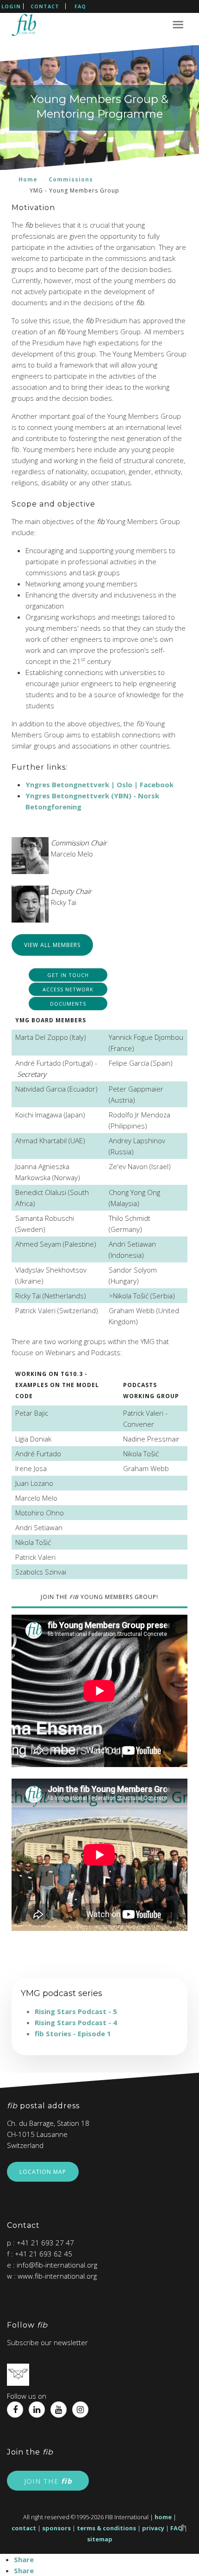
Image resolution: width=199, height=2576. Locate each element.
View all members (52, 945)
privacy (153, 2528)
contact (45, 6)
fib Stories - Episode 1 (73, 2033)
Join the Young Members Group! (99, 1597)
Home (28, 179)
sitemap (100, 2539)
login (11, 6)
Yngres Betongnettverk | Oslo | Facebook (99, 784)
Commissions (71, 179)
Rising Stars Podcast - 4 (76, 2022)
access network (68, 989)
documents (68, 1004)
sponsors (56, 2528)
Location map (43, 2172)
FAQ (177, 2528)
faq (80, 6)
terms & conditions (106, 2528)
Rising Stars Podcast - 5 (76, 2011)
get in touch (68, 975)
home (163, 2517)
